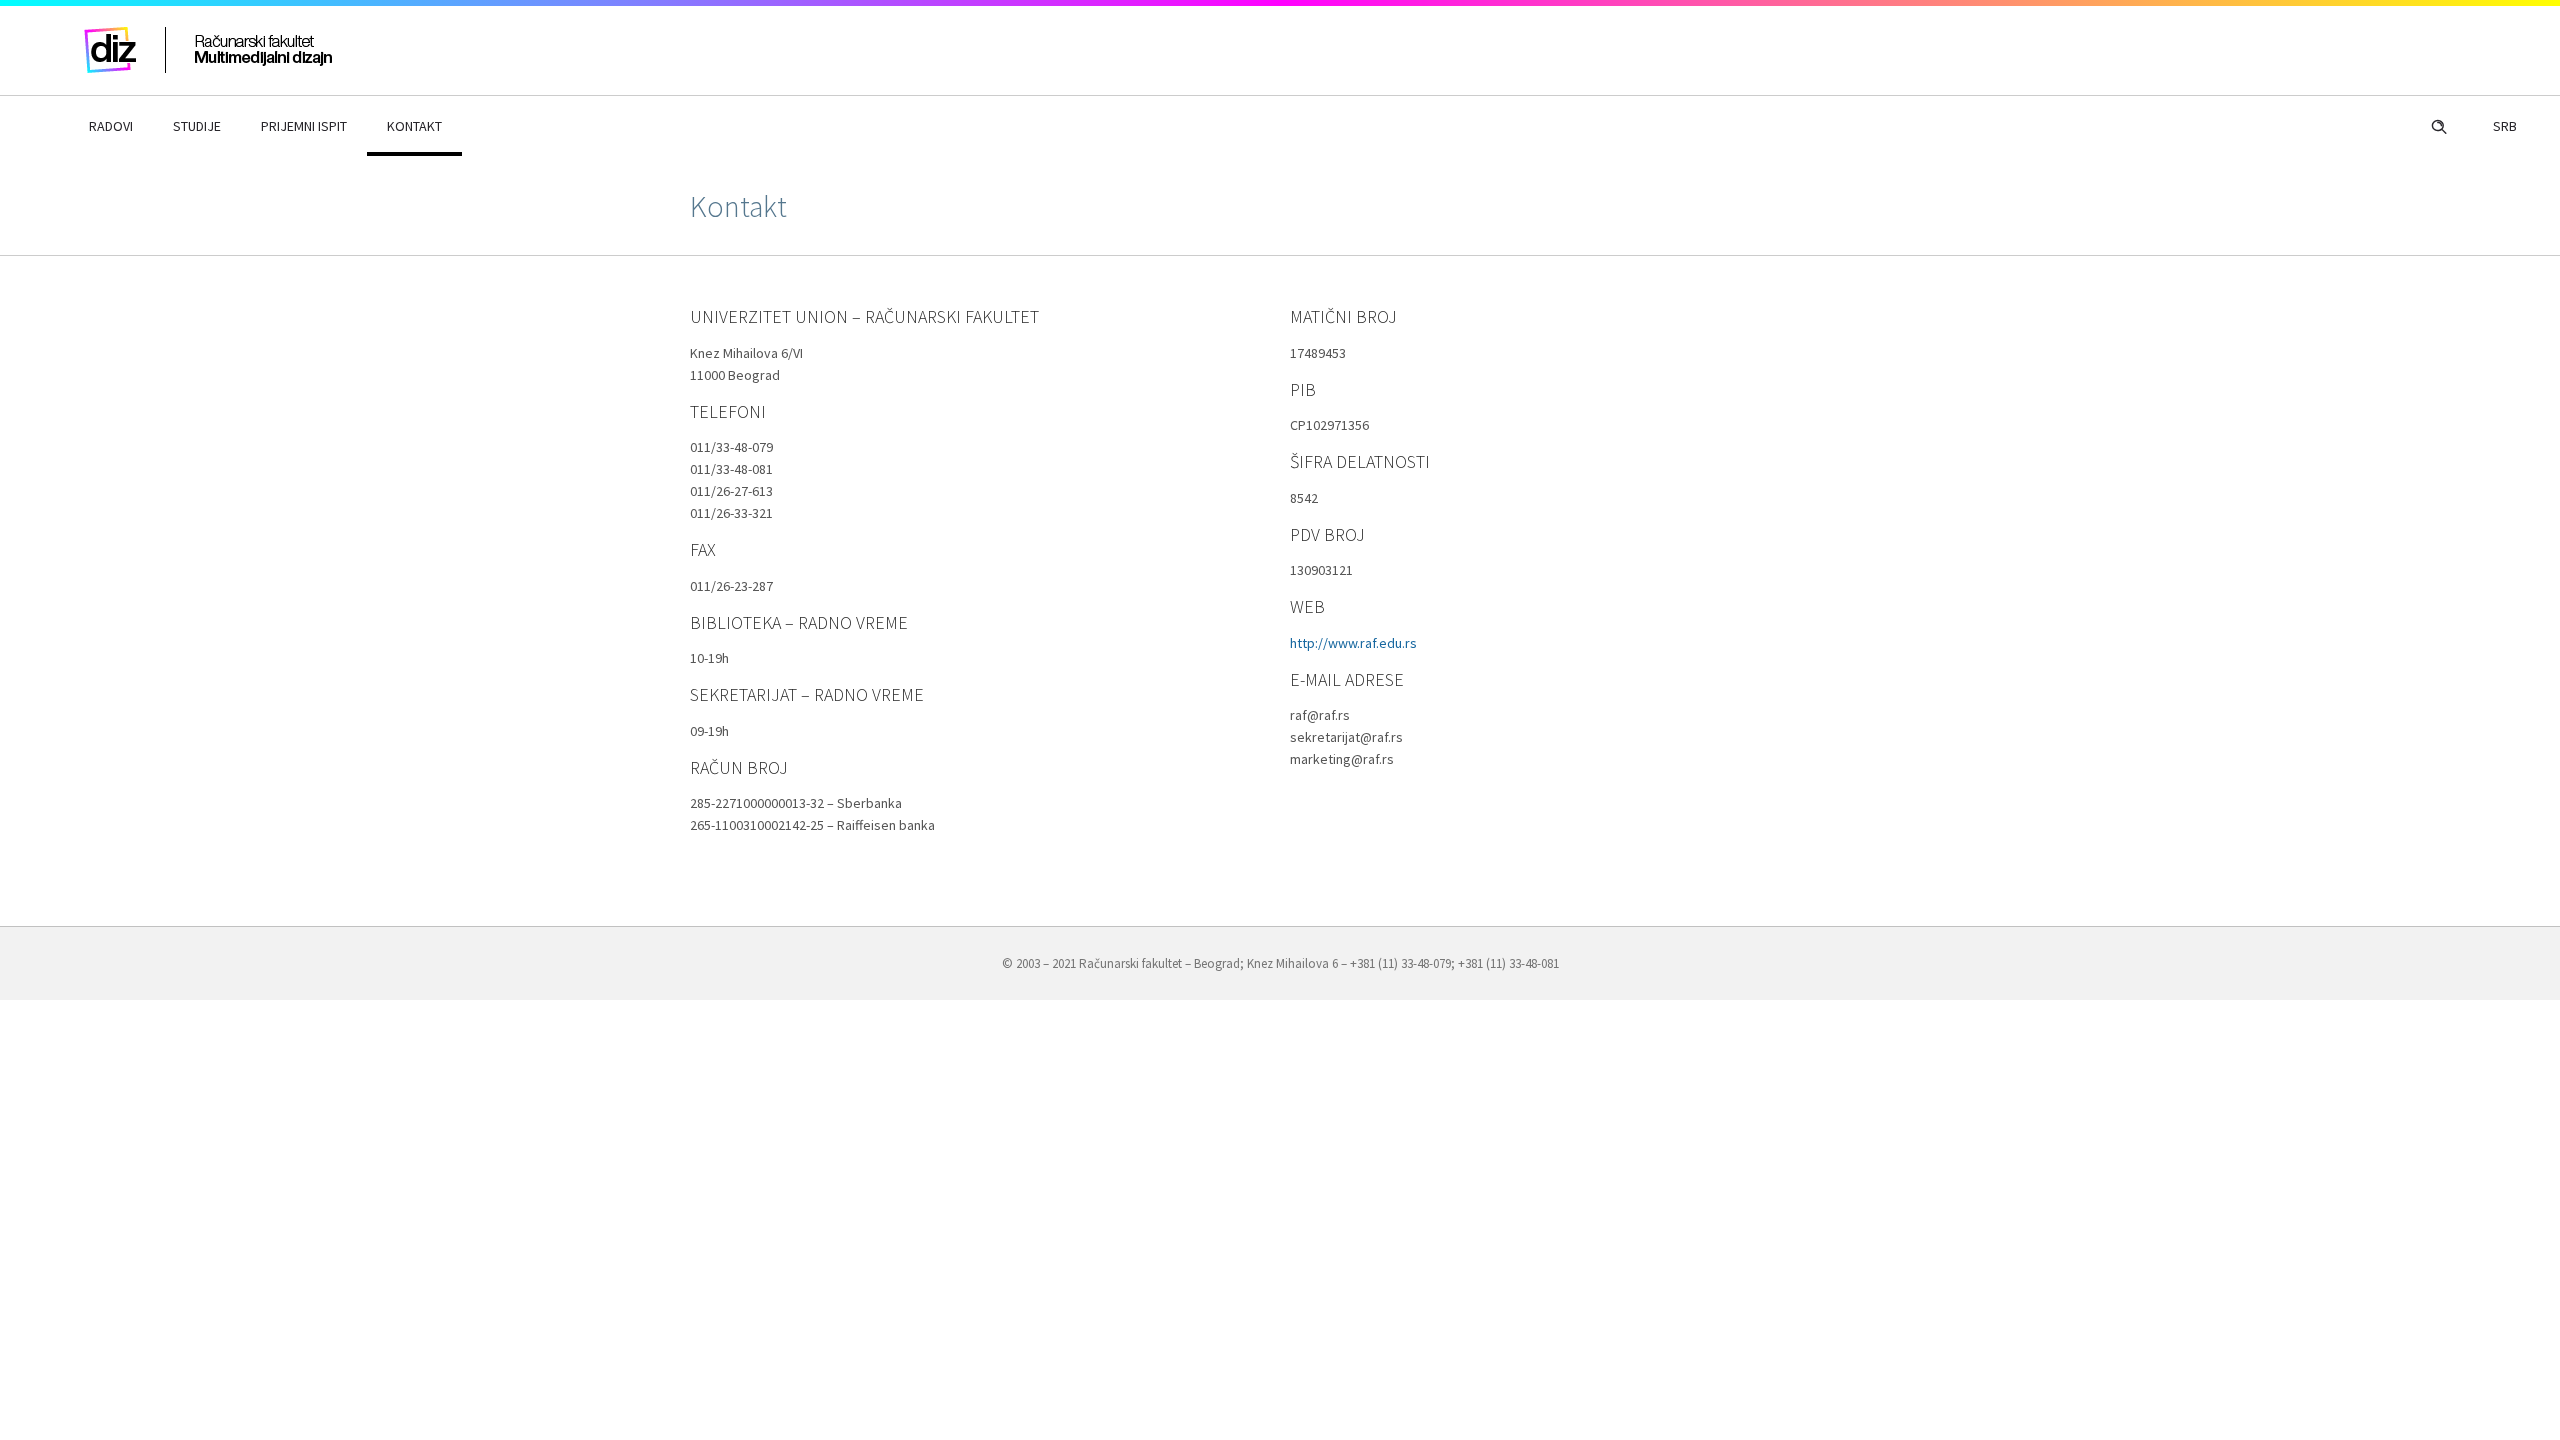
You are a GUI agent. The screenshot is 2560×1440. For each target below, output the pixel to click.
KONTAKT (414, 126)
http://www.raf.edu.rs (1353, 643)
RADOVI (111, 126)
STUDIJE (197, 126)
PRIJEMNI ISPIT (304, 126)
